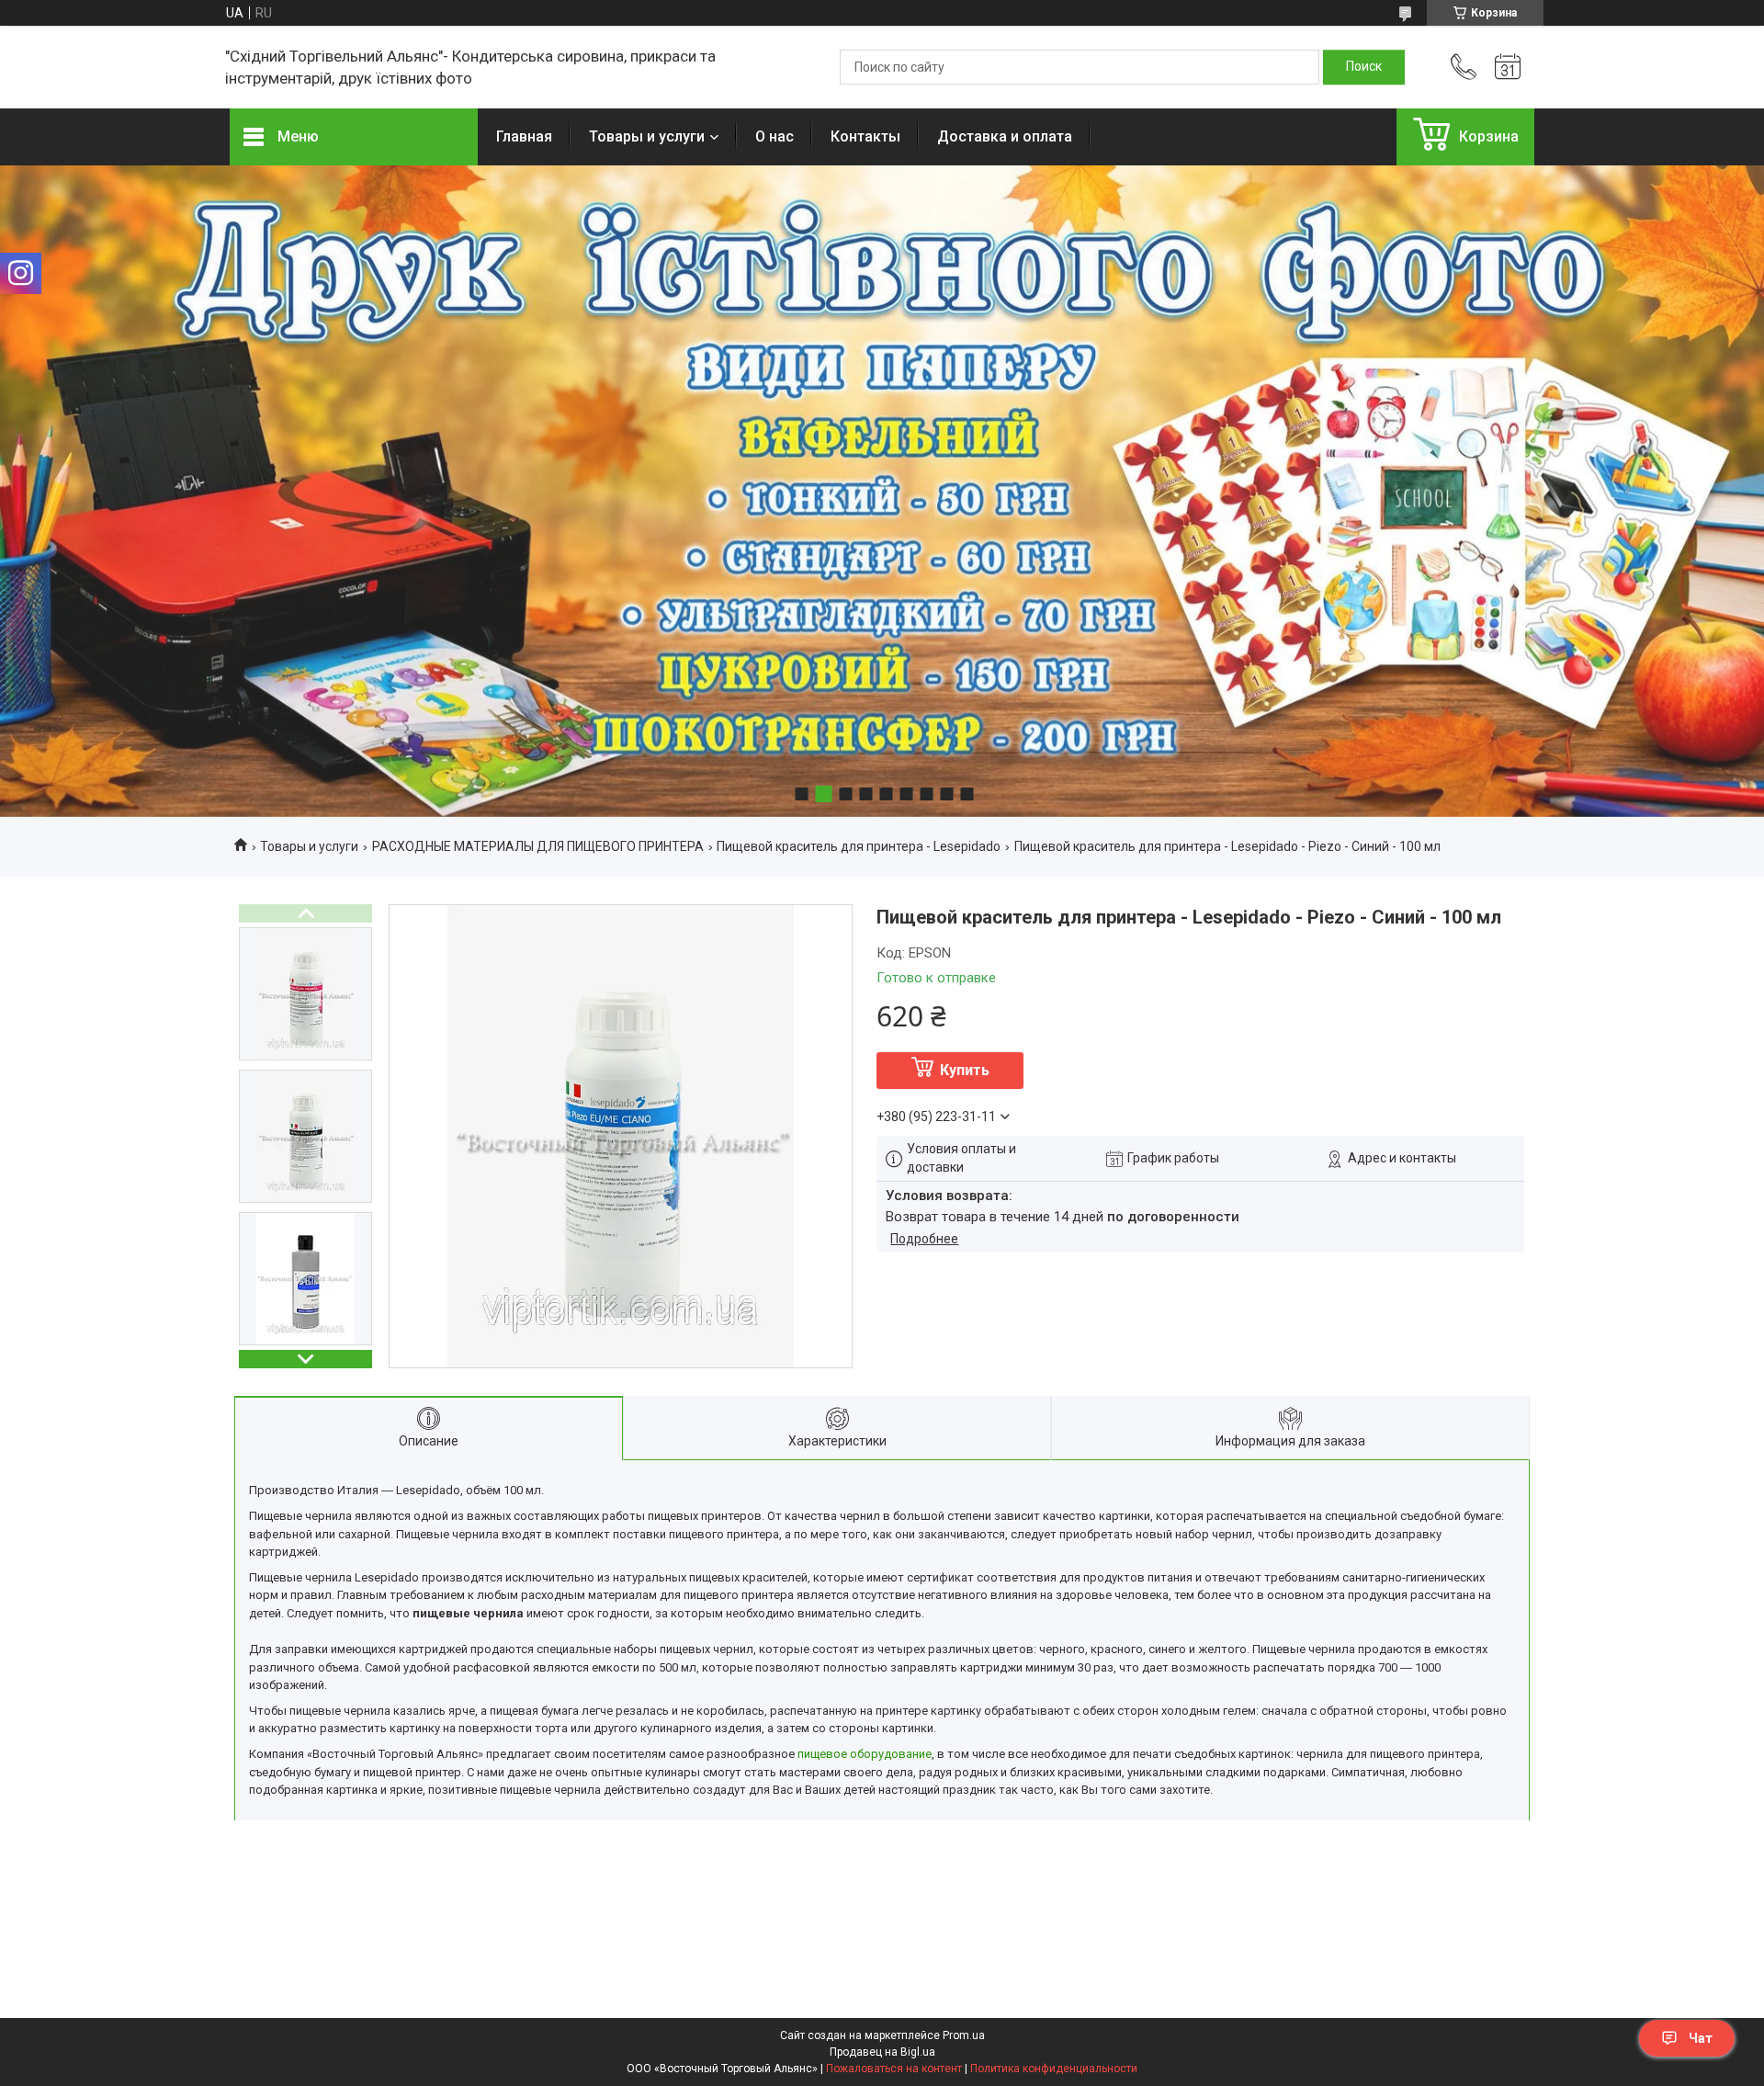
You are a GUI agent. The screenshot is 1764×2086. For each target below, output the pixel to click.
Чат (1701, 2038)
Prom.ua (964, 2035)
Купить (965, 1070)
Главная (524, 136)
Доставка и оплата (1005, 136)
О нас (775, 136)
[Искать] (1364, 67)
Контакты (865, 136)
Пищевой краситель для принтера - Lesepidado (859, 846)
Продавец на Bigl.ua (882, 2052)
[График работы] (1508, 67)
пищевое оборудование (865, 1754)
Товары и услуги (647, 136)
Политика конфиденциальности (1054, 2069)
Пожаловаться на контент (894, 2069)
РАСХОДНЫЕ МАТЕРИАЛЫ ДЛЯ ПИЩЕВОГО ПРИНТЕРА (538, 846)
